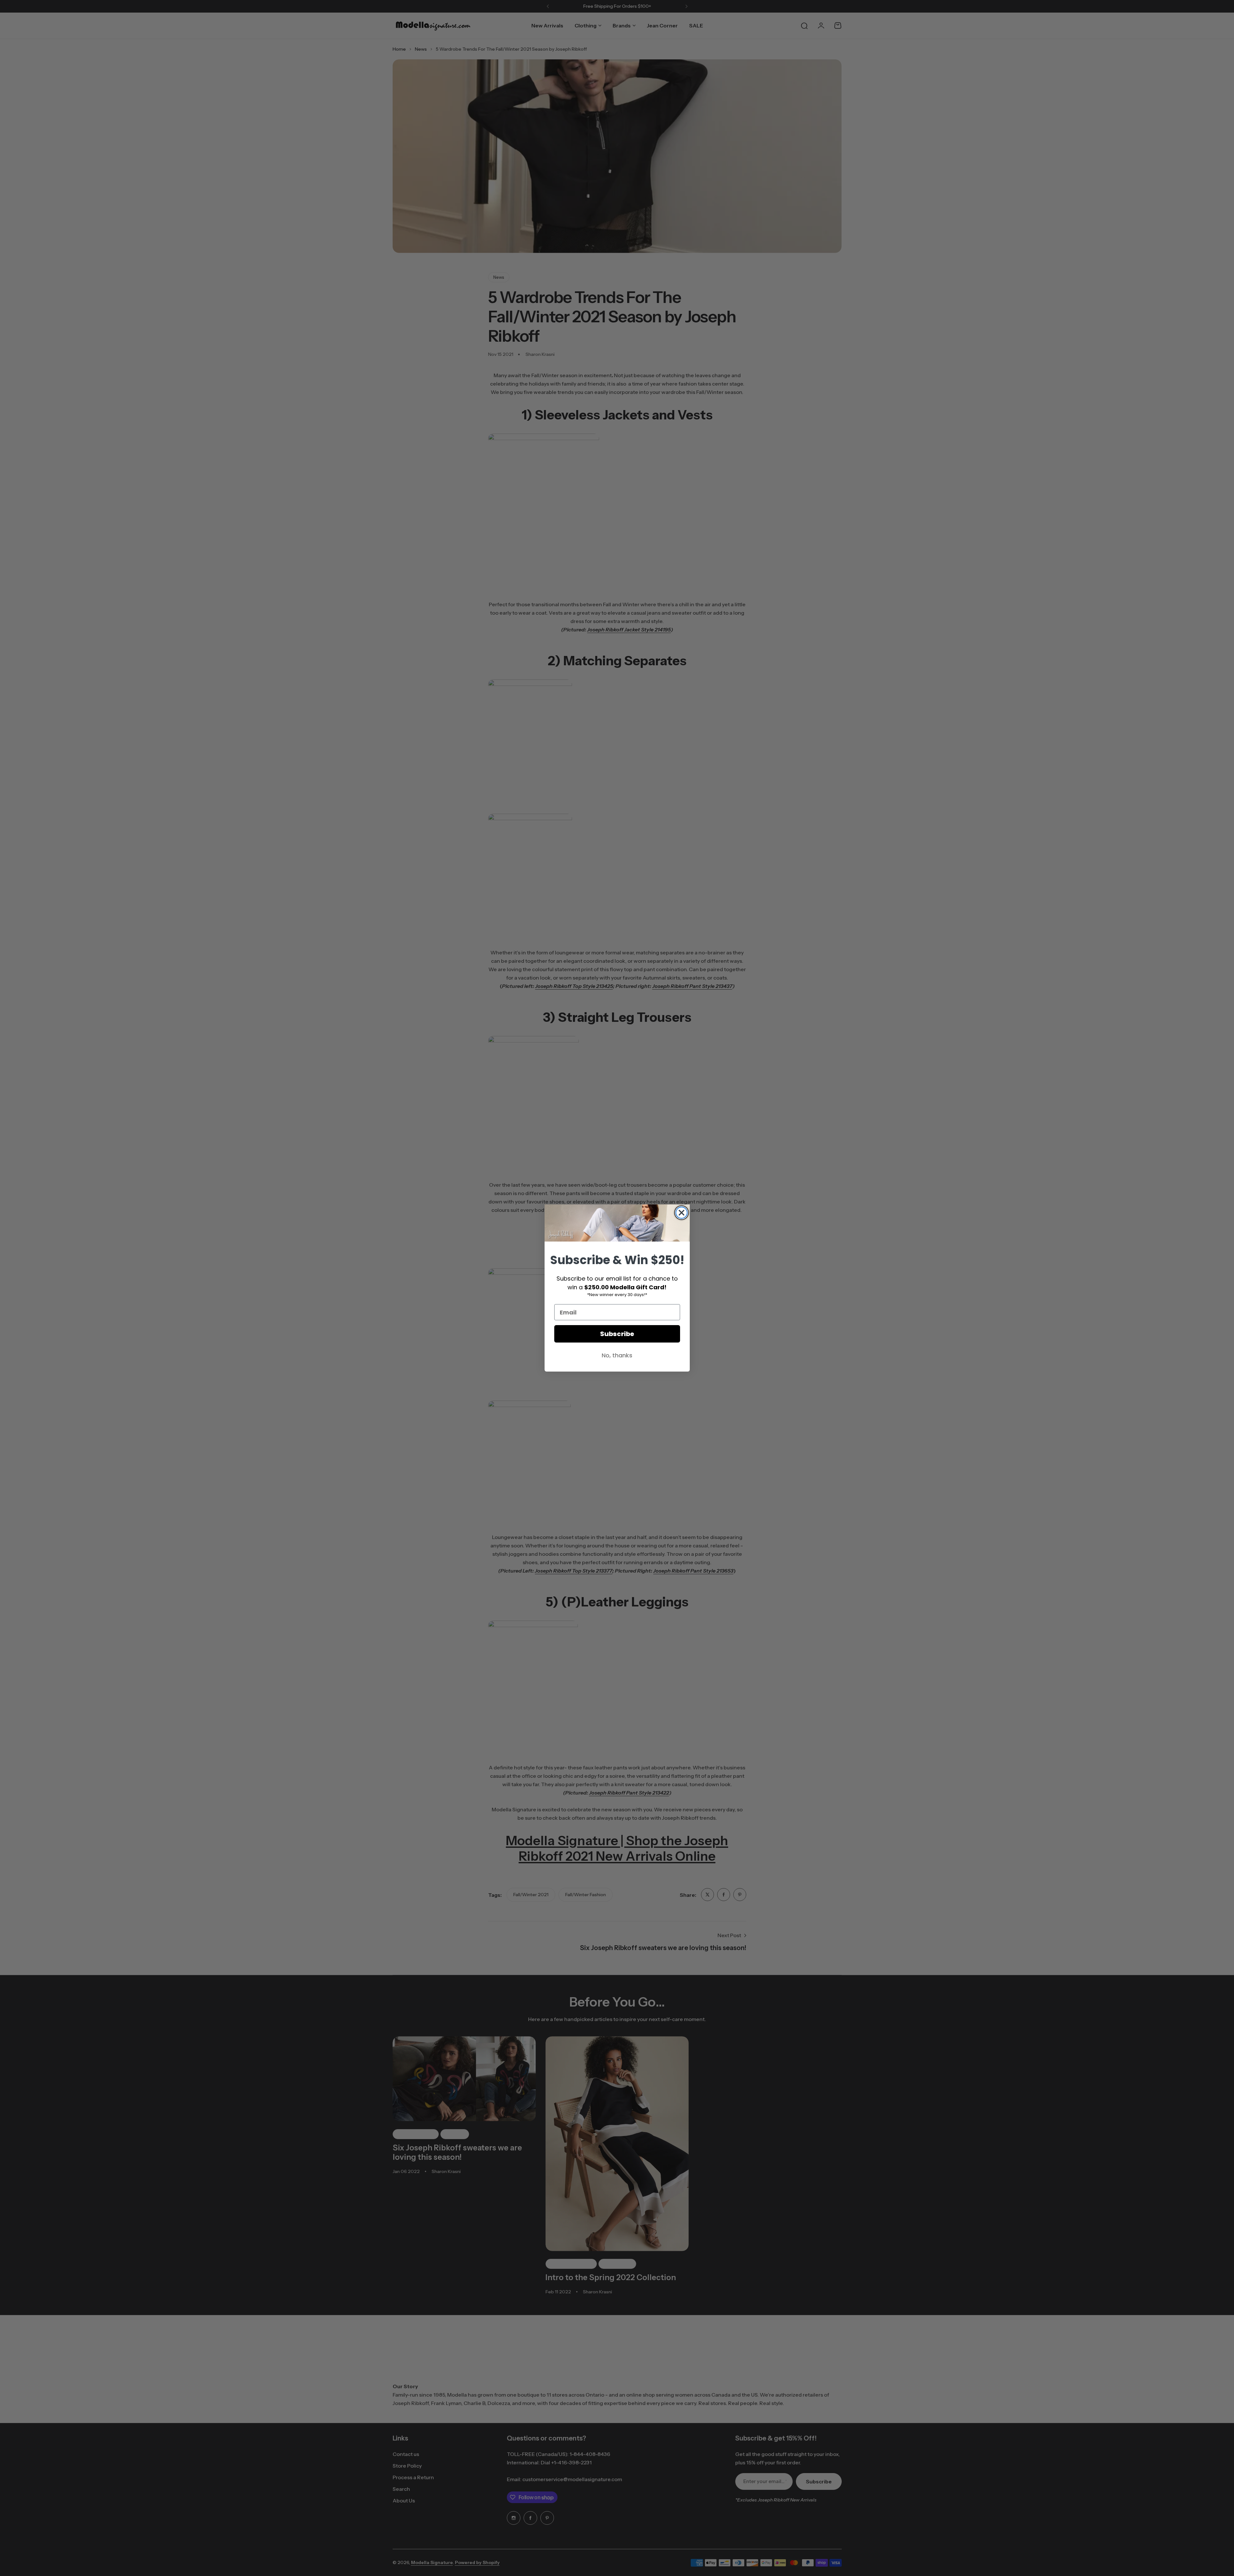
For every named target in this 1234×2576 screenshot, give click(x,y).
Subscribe (617, 1334)
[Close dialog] (682, 1213)
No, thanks (617, 1355)
